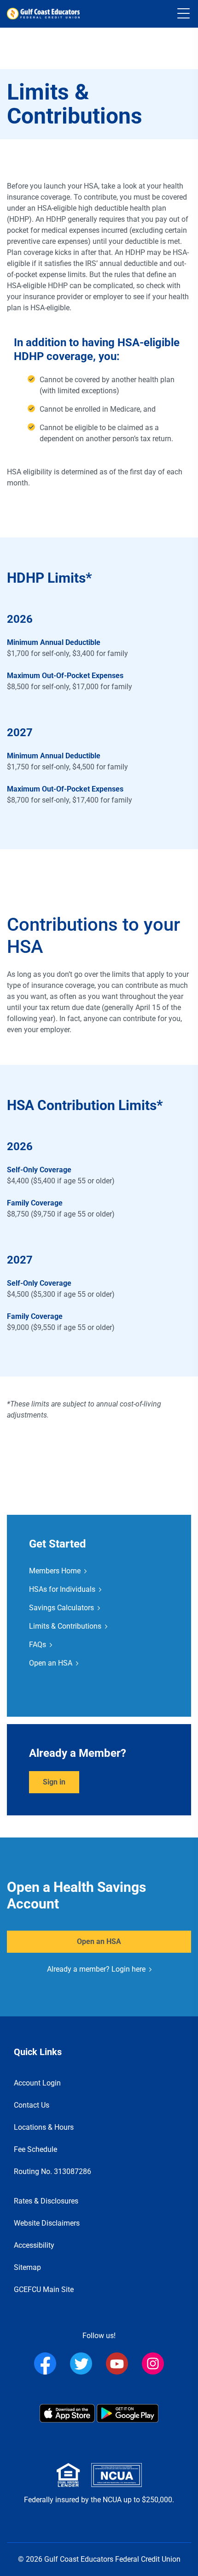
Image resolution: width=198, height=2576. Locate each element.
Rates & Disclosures (46, 2201)
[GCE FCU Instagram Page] (153, 2363)
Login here (128, 1969)
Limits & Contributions (65, 1626)
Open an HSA (51, 1663)
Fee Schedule (35, 2149)
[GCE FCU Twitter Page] (81, 2363)
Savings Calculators (61, 1608)
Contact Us (32, 2105)
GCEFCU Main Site (44, 2289)
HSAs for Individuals (62, 1589)
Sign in (54, 1782)
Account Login (37, 2083)
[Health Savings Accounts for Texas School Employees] (43, 14)
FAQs (38, 1645)
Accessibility (34, 2245)
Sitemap (27, 2267)
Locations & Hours (44, 2127)
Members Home (55, 1571)
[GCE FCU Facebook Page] (45, 2363)
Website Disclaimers (47, 2223)
